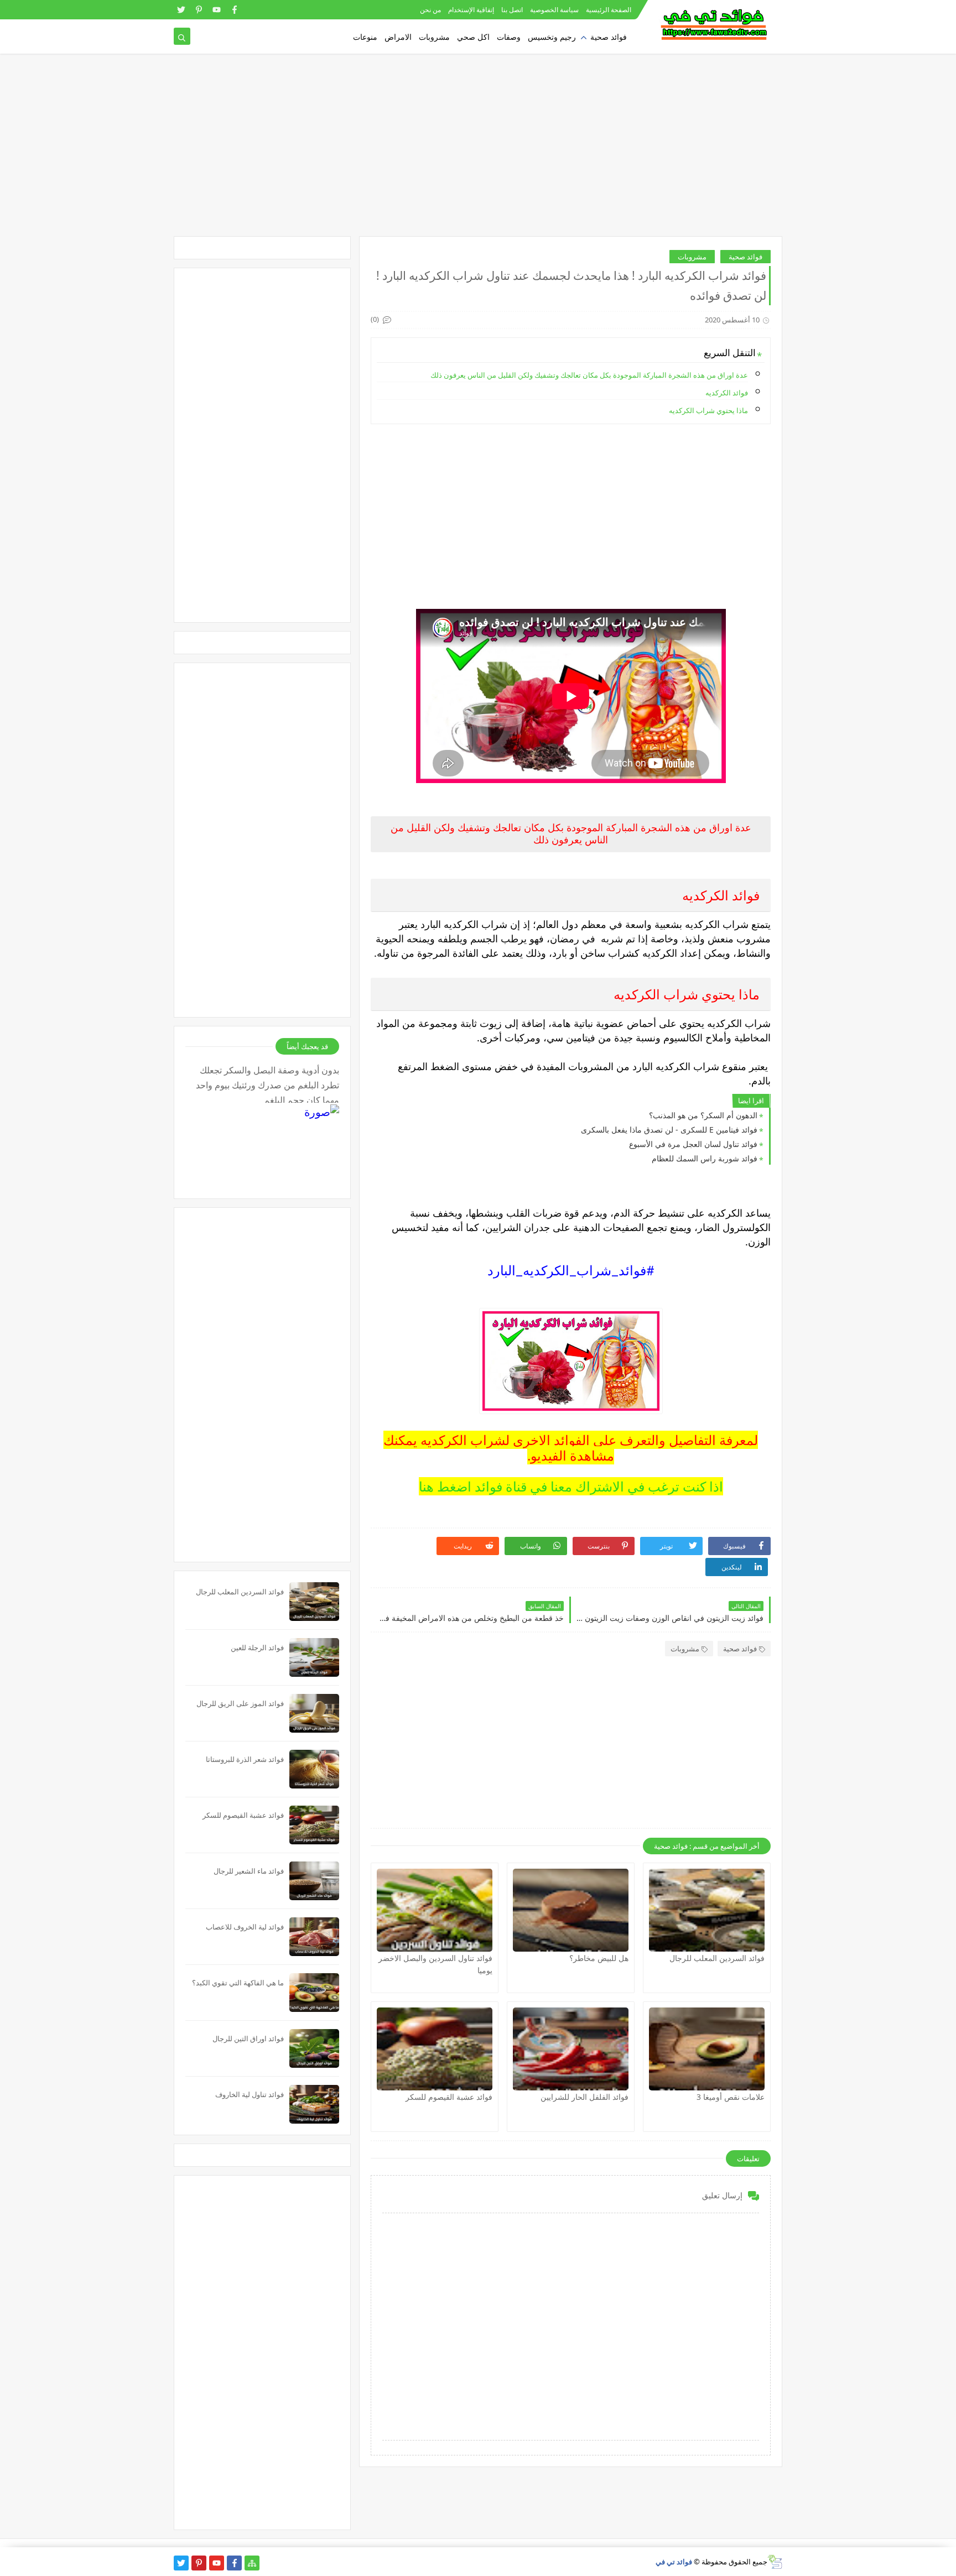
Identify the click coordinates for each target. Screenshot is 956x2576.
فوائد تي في (674, 2562)
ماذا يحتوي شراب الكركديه (708, 410)
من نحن (430, 10)
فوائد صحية (609, 37)
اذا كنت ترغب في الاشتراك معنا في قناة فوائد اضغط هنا (571, 1486)
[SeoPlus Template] (775, 2562)
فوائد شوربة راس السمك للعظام (705, 1158)
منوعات (365, 37)
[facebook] (234, 10)
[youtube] (217, 10)
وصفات (509, 37)
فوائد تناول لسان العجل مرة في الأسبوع (693, 1144)
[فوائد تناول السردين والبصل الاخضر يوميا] (435, 1910)
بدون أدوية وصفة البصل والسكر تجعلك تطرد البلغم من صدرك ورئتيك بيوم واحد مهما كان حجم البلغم (267, 1083)
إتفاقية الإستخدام (471, 10)
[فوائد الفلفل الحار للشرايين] (571, 2049)
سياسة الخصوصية (554, 10)
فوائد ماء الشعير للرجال (249, 1871)
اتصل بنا (512, 10)
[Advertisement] (478, 150)
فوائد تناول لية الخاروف (250, 2094)
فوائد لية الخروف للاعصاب (245, 1927)
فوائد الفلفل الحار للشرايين (584, 2097)
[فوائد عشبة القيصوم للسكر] (435, 2049)
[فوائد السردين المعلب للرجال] (707, 1910)
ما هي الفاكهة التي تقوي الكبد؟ (238, 1983)
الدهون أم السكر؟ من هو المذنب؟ (703, 1115)
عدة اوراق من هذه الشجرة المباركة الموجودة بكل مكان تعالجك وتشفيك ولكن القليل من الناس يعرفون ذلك (589, 375)
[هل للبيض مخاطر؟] (571, 1910)
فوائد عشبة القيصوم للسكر (449, 2097)
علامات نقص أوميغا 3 (731, 2097)
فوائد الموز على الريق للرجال (240, 1703)
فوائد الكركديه (727, 393)
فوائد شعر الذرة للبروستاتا (245, 1759)
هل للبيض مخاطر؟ (599, 1958)
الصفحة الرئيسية (609, 10)
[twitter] (181, 10)
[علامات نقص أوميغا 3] (707, 2049)
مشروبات (434, 37)
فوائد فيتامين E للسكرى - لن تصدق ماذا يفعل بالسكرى (669, 1130)
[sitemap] (252, 2563)
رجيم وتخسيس (552, 37)
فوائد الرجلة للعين (257, 1647)
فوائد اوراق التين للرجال (248, 2038)
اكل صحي (473, 37)
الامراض (398, 37)
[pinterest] (199, 10)
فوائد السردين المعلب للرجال (717, 1958)
